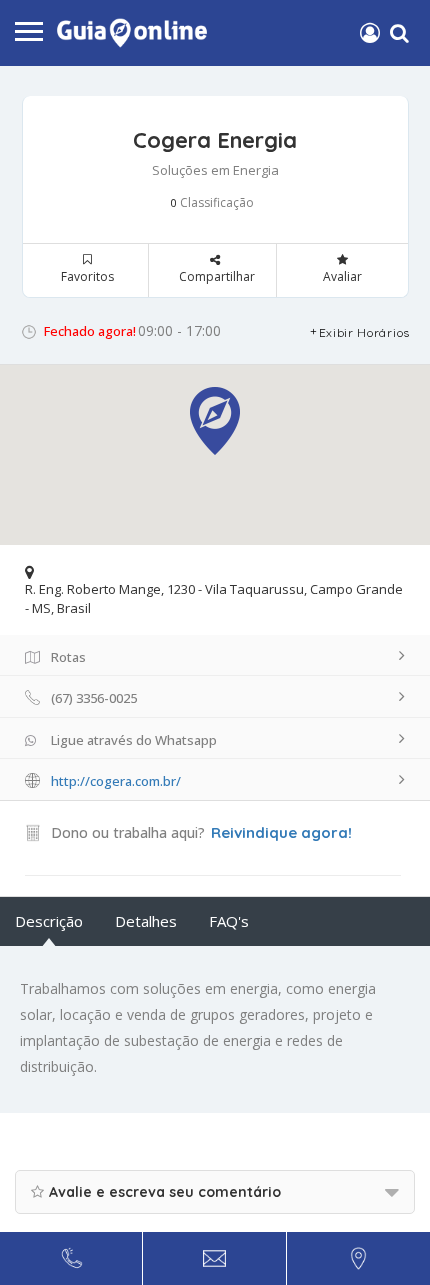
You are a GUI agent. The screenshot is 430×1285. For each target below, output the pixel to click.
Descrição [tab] (49, 921)
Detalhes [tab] (146, 921)
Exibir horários (365, 332)
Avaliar (342, 276)
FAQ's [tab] (229, 921)
